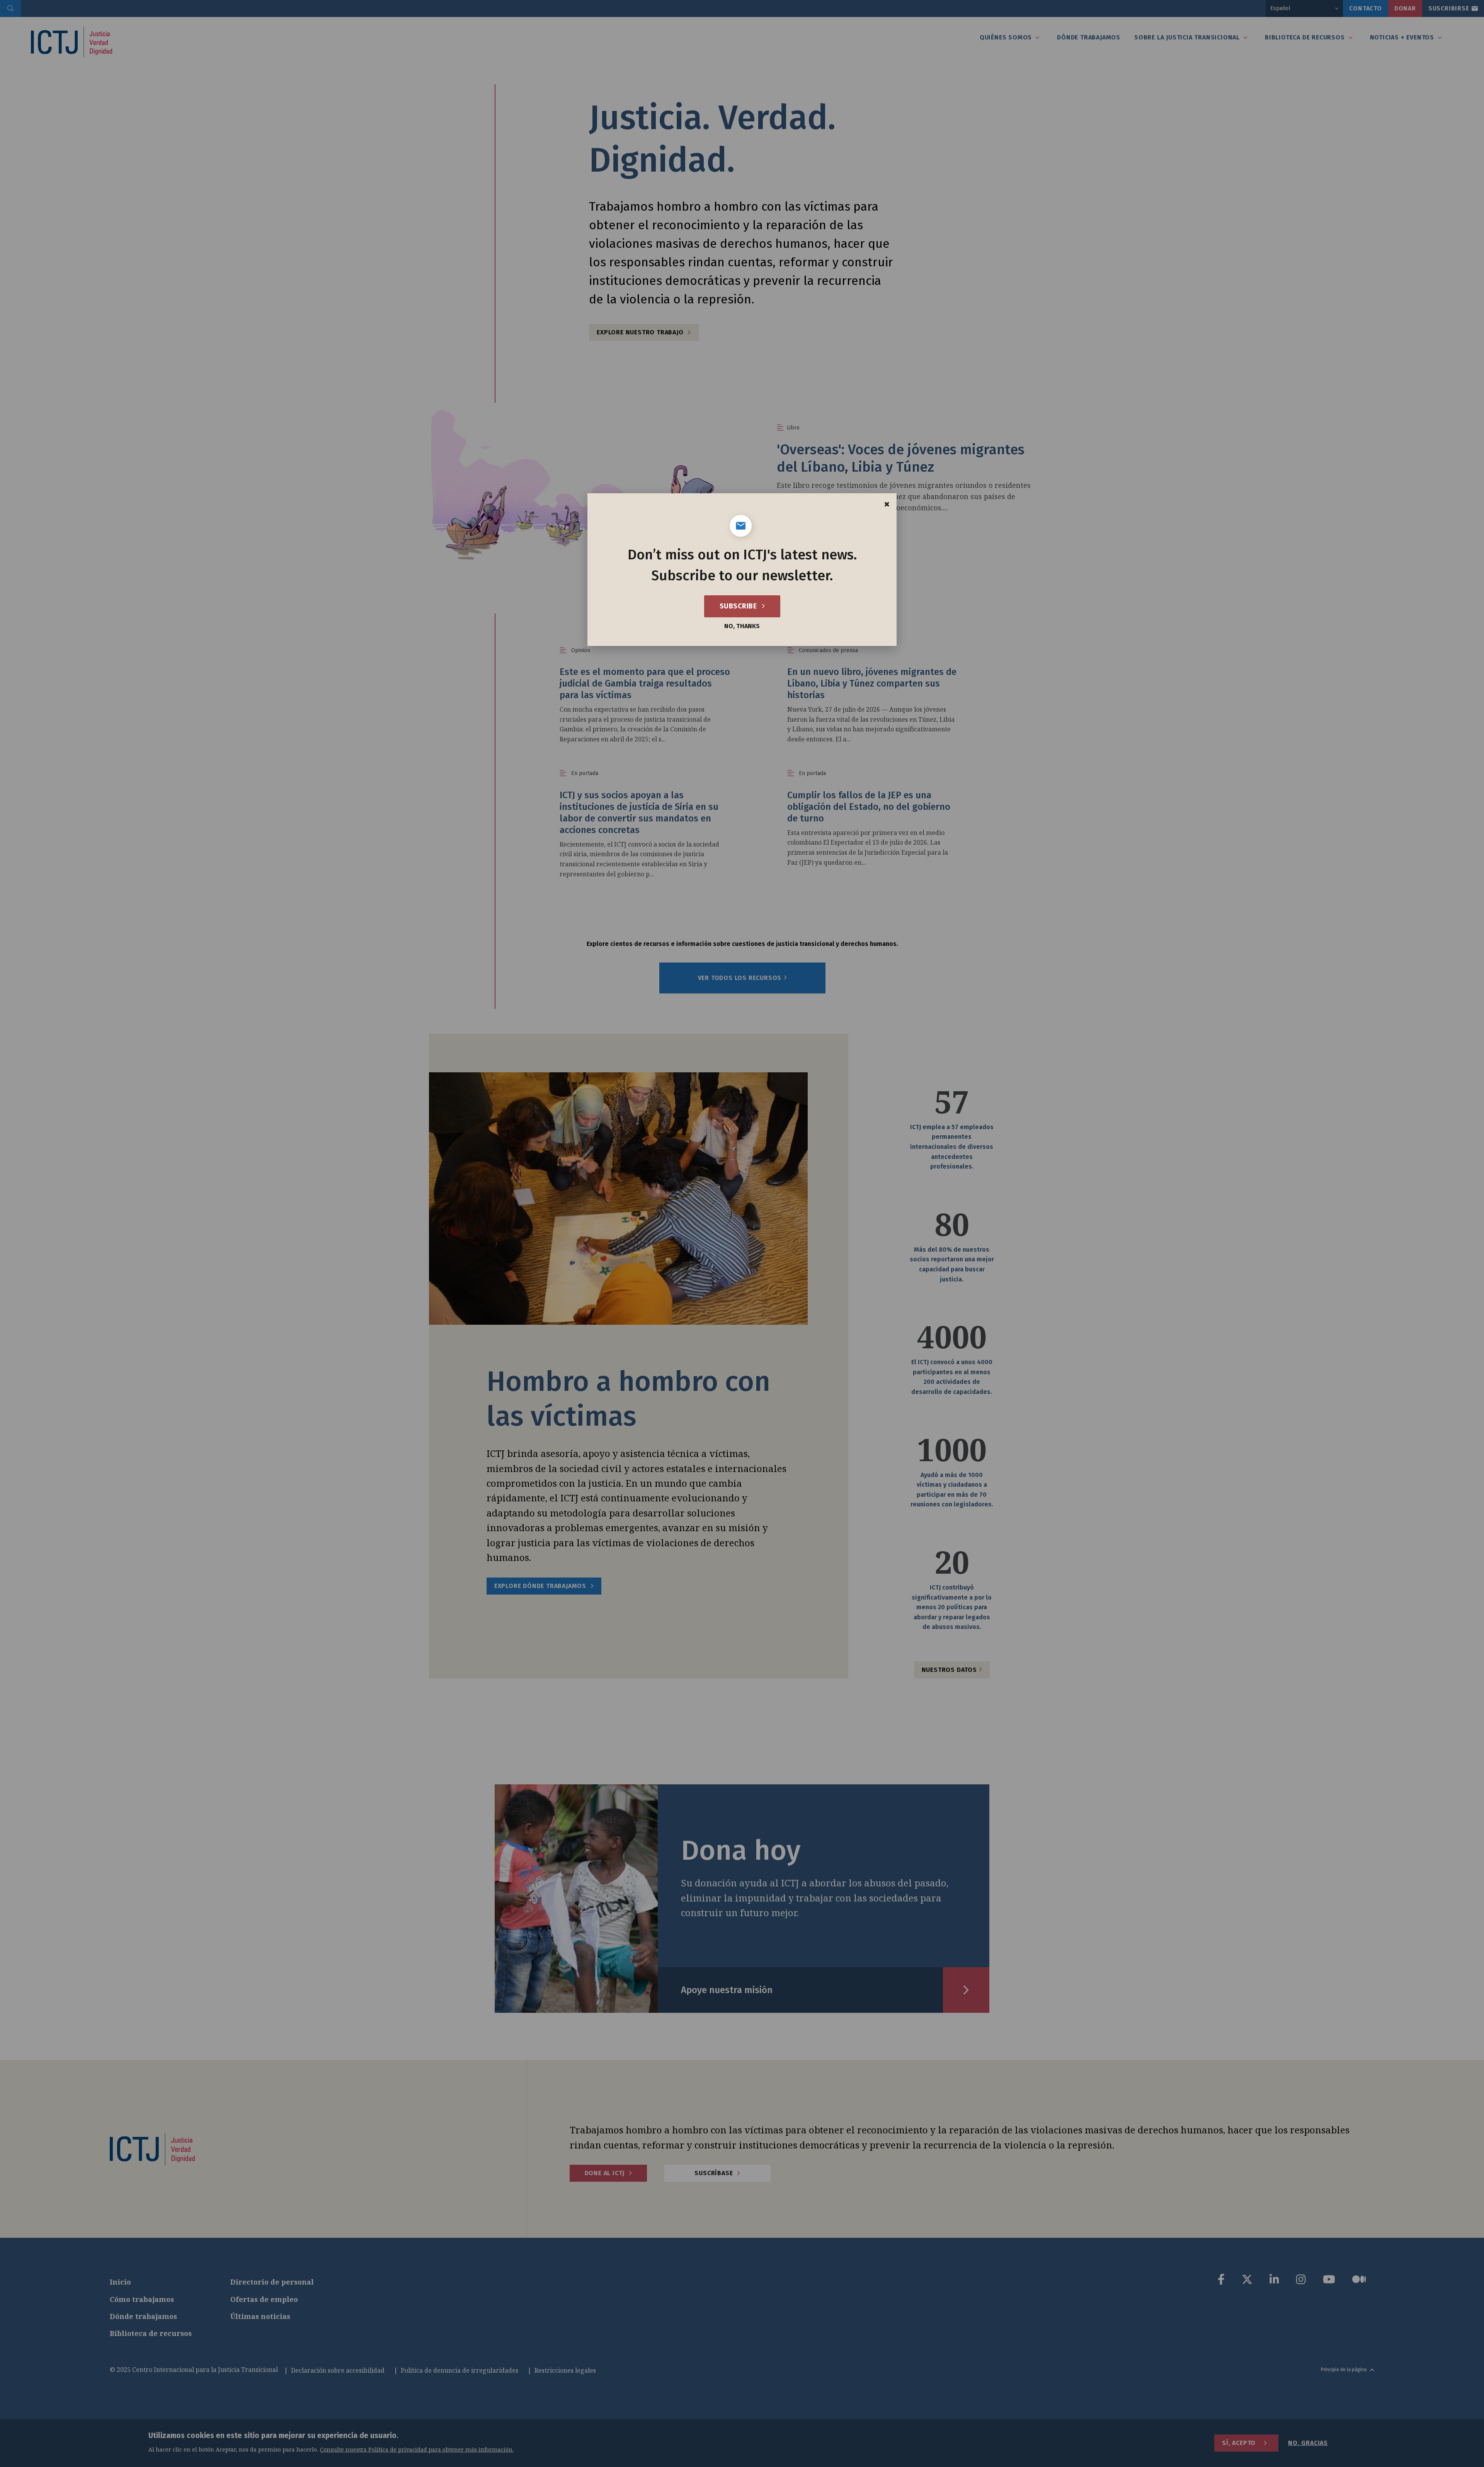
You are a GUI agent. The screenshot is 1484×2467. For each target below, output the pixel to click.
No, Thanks (742, 626)
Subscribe (739, 606)
